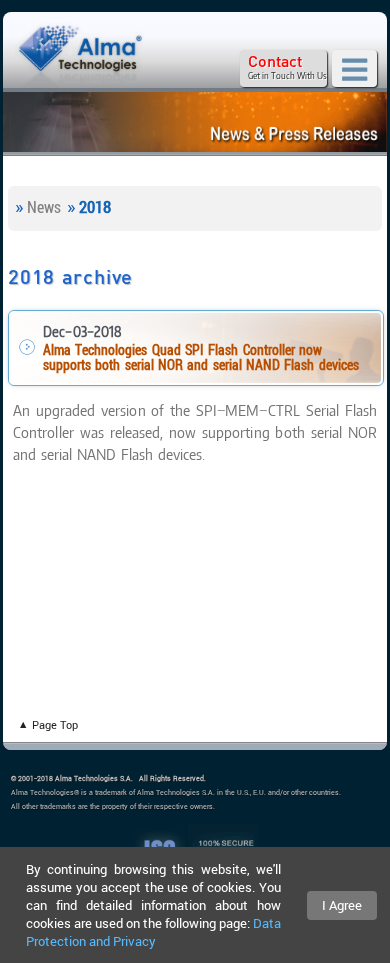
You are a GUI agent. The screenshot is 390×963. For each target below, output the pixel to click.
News (44, 207)
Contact (275, 62)
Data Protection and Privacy (153, 932)
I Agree (342, 905)
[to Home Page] (80, 56)
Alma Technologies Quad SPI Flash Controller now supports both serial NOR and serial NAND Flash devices (201, 358)
